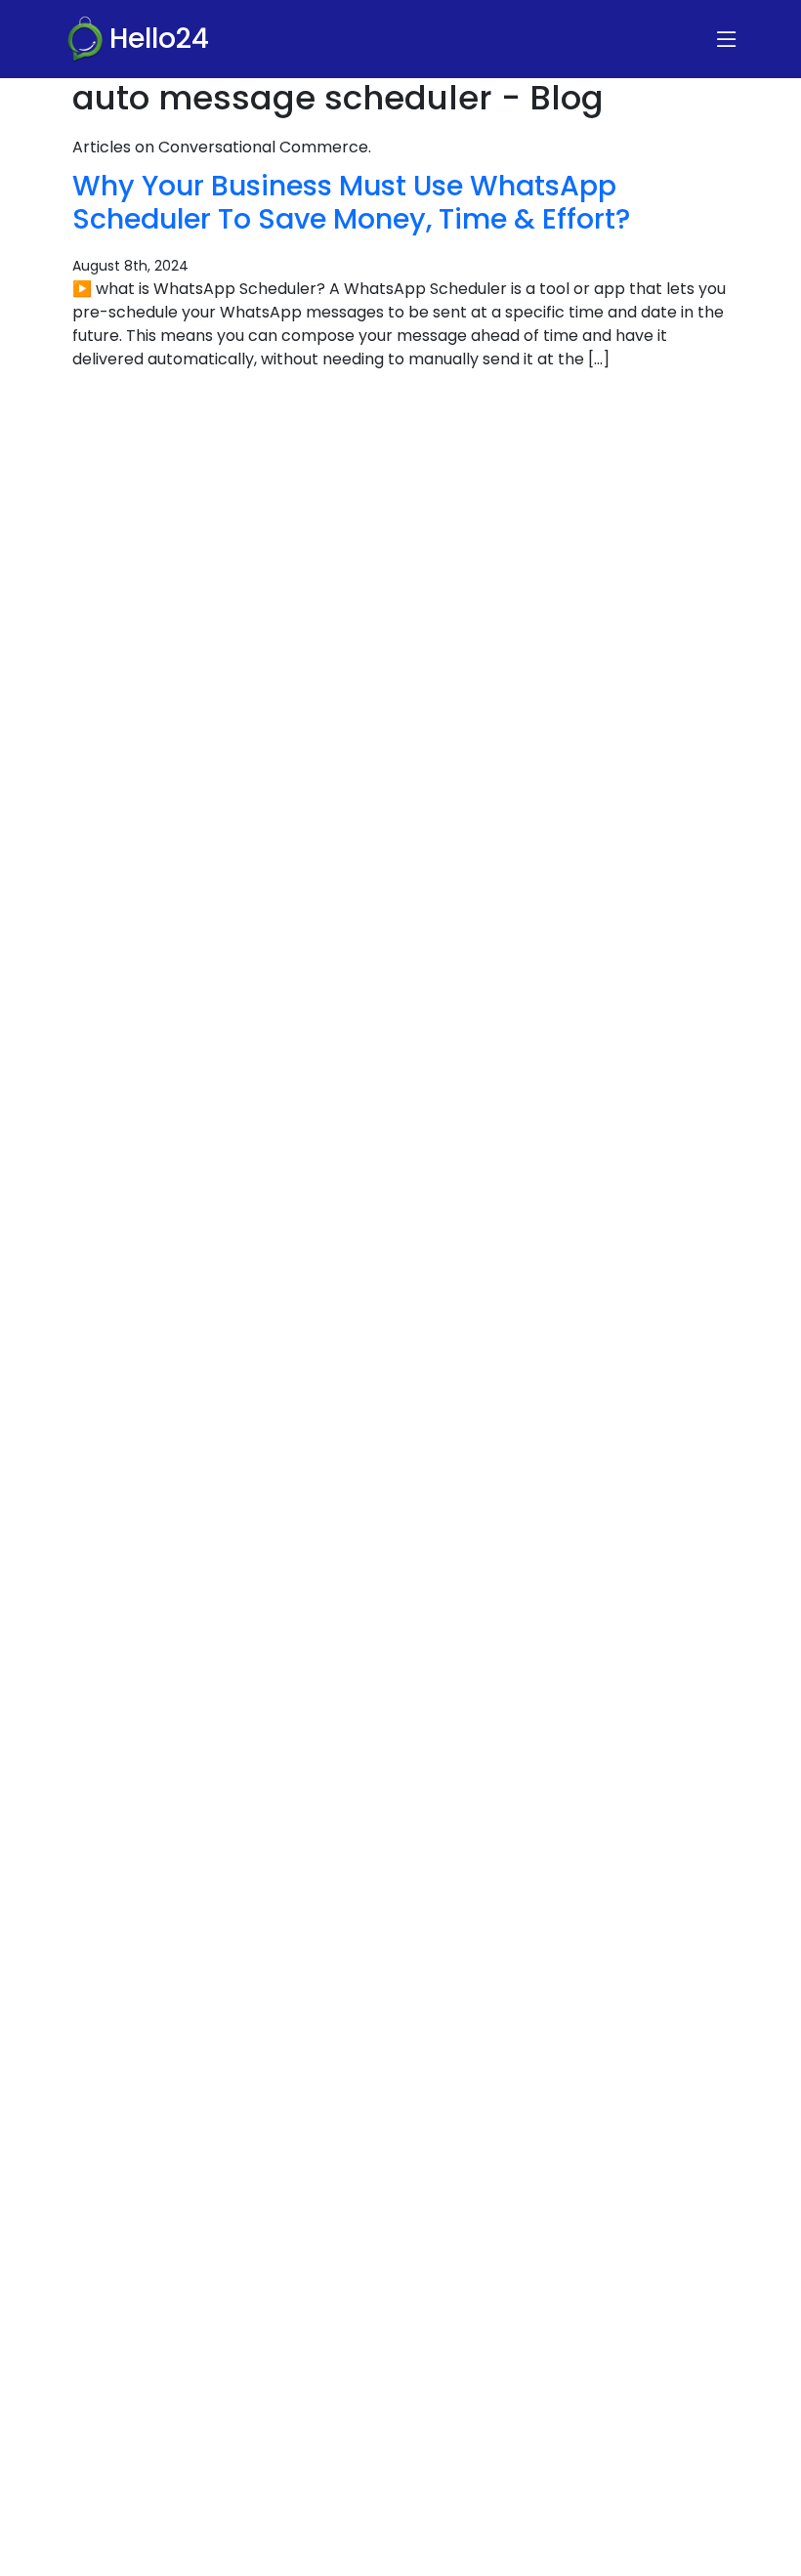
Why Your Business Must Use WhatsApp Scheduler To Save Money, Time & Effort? (351, 202)
